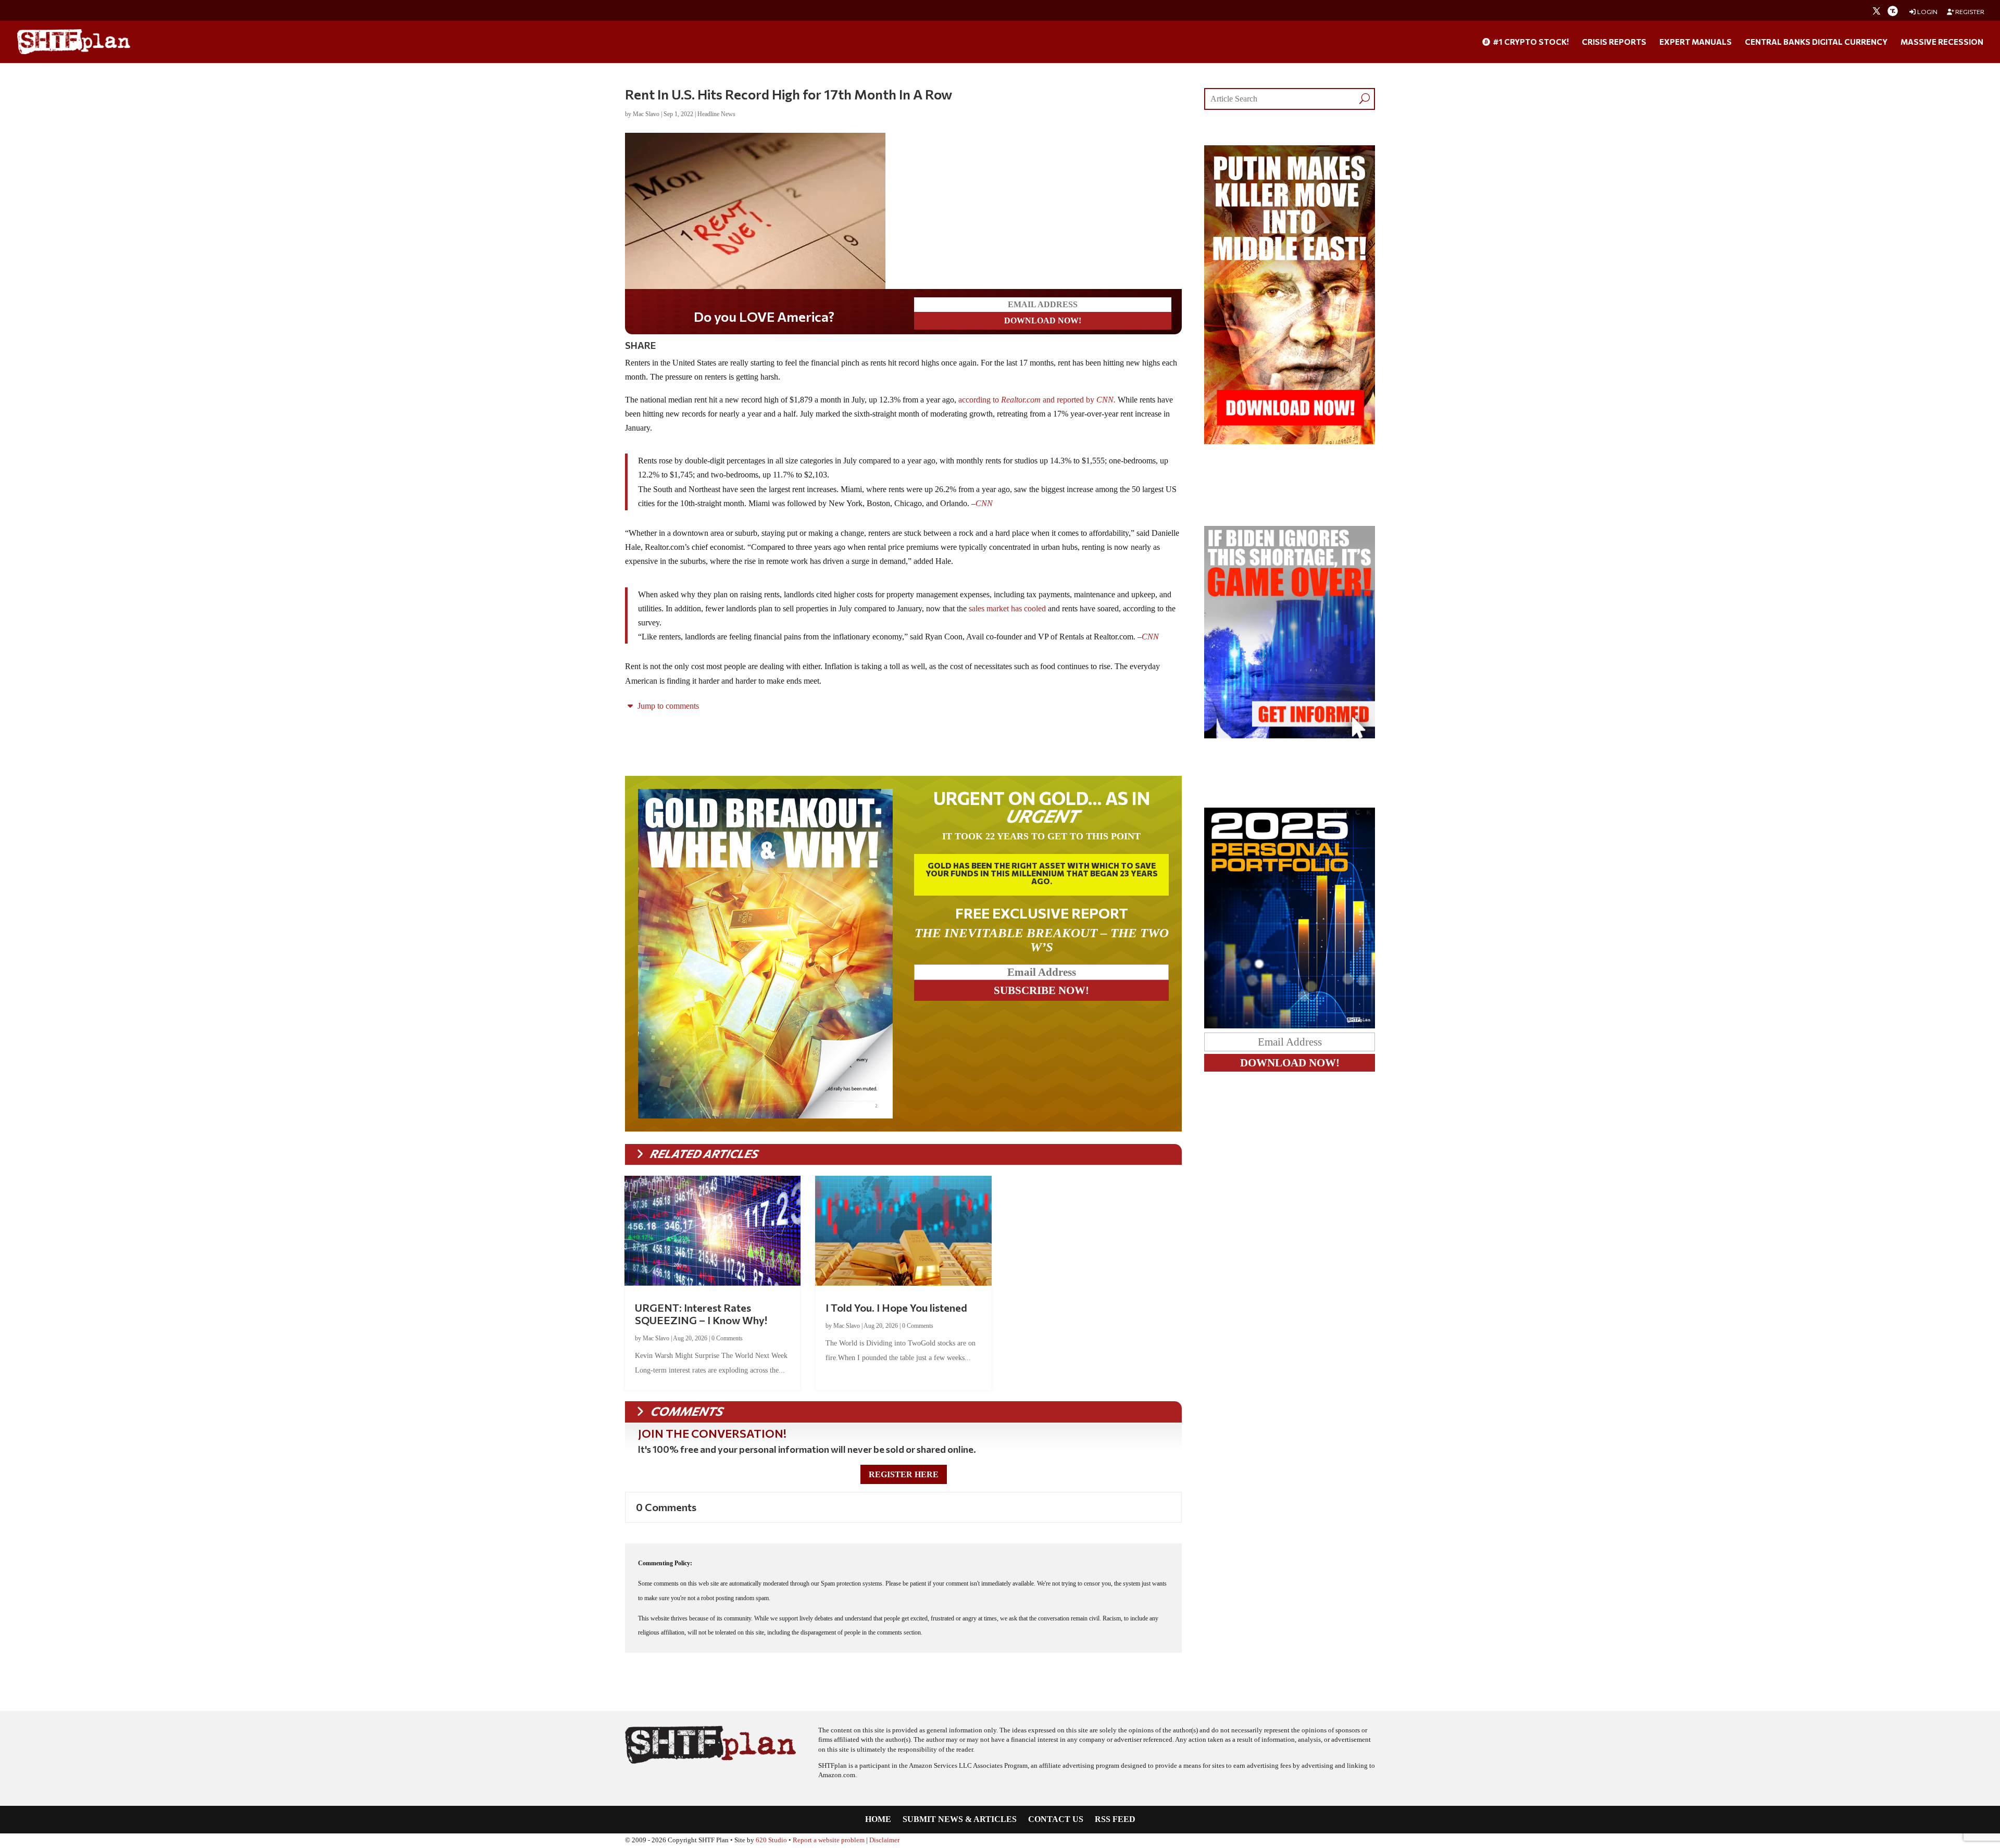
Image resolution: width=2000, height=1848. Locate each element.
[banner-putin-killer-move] (1290, 441)
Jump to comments (667, 706)
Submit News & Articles (960, 1820)
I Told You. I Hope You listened (896, 1308)
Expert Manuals (1696, 42)
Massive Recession (1942, 42)
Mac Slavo (646, 114)
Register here (904, 1474)
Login (1927, 12)
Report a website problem (829, 1840)
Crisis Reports (1614, 42)
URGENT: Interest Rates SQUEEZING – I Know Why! (701, 1314)
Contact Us (1056, 1820)
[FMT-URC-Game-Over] (1290, 736)
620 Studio (771, 1840)
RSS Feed (1115, 1820)
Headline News (716, 114)
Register (1969, 12)
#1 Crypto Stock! (1530, 42)
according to (999, 400)
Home (878, 1820)
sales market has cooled (1007, 608)
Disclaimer (884, 1840)
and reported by (1079, 400)
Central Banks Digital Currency (1816, 42)
